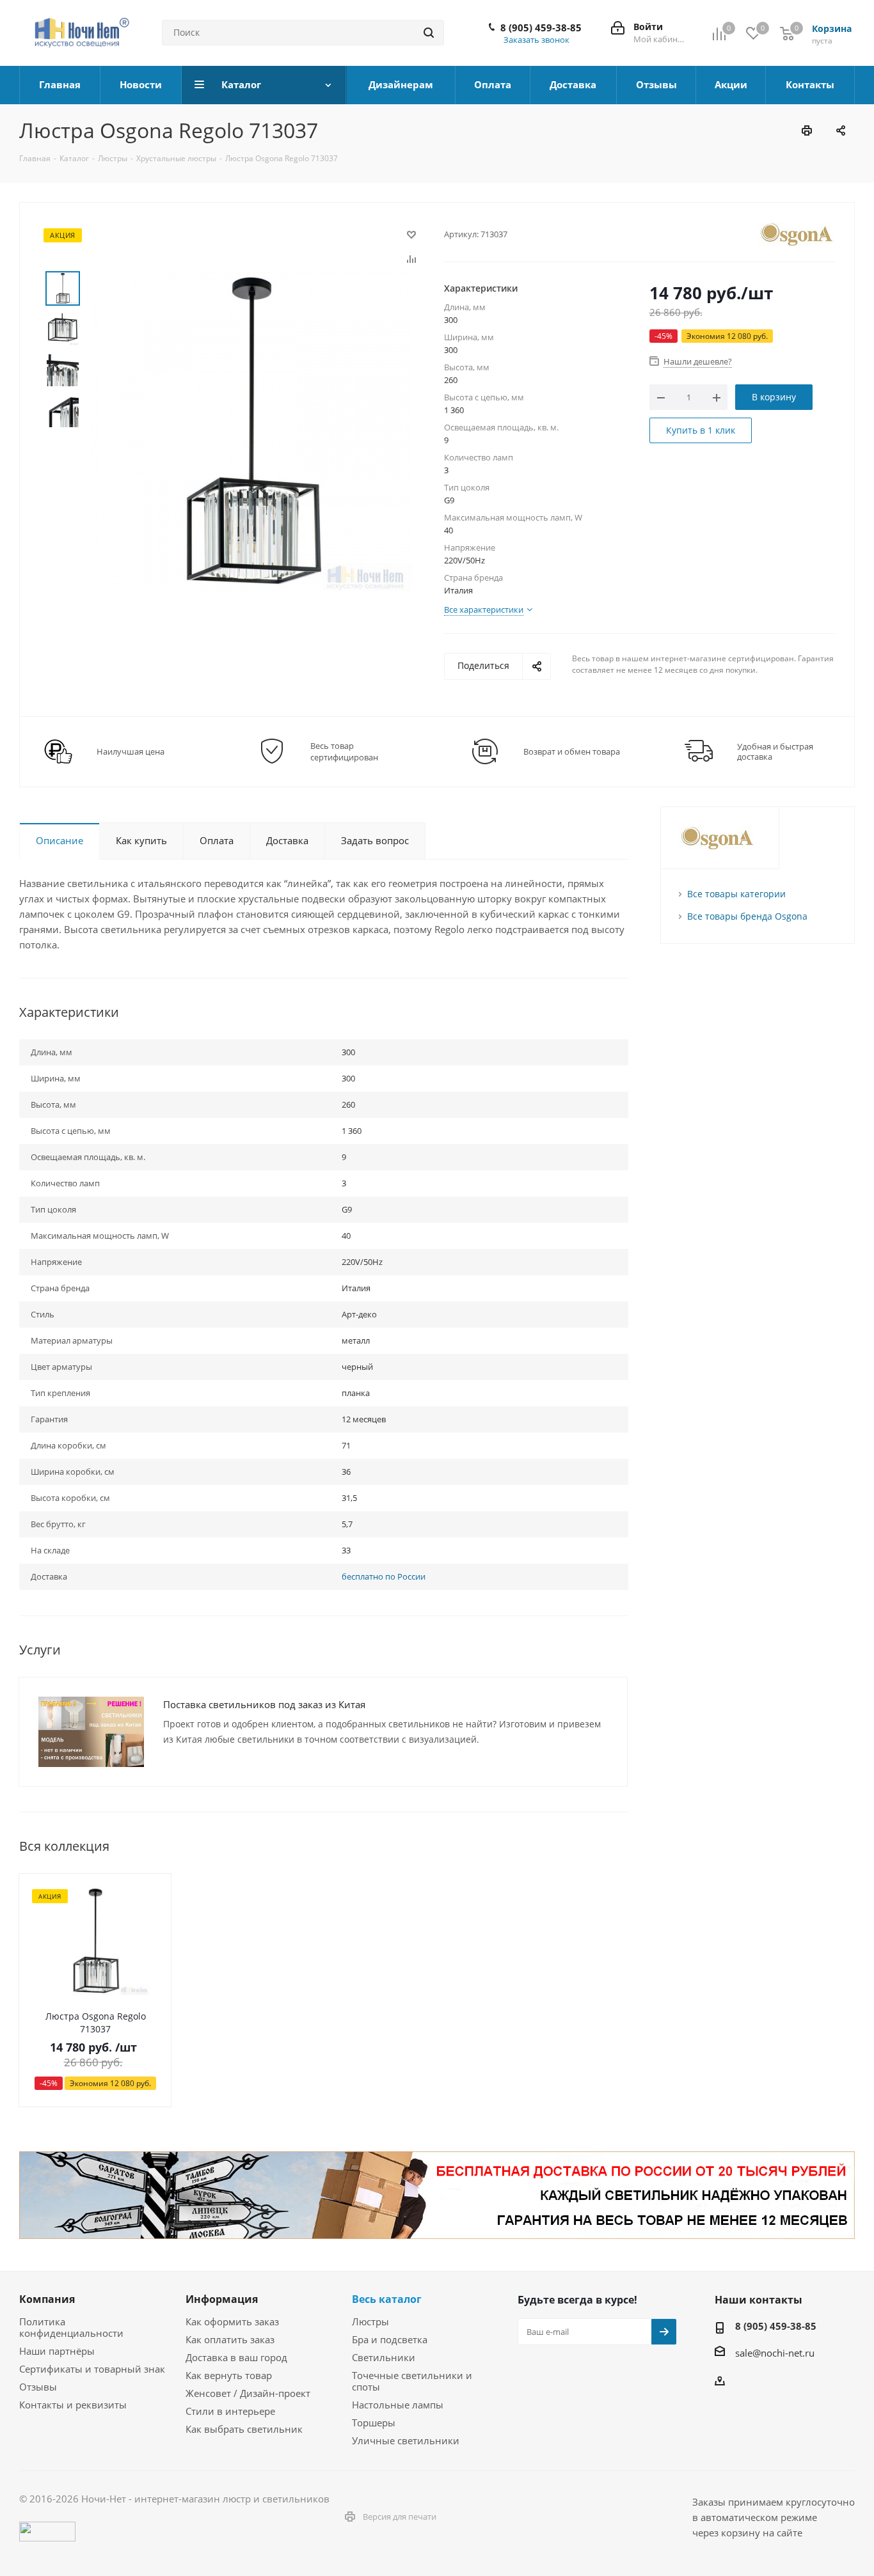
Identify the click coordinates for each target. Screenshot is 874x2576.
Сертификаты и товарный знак (92, 2369)
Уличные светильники (406, 2440)
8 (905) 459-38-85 (541, 27)
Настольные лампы (398, 2405)
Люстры (370, 2321)
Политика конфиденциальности (71, 2327)
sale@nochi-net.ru (775, 2353)
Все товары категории (736, 894)
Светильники (384, 2357)
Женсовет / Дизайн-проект (248, 2393)
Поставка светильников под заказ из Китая (264, 1704)
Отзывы (38, 2387)
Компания (47, 2299)
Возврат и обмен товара (572, 751)
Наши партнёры (57, 2351)
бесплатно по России (384, 1576)
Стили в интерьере (230, 2411)
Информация (222, 2299)
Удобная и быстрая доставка (775, 751)
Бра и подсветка (390, 2339)
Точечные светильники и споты (412, 2381)
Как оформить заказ (232, 2321)
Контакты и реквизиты (73, 2405)
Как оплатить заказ (230, 2339)
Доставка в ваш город (236, 2357)
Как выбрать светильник (244, 2429)
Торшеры (374, 2423)
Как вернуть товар (229, 2375)
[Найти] (429, 33)
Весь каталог (387, 2299)
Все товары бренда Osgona (747, 916)
